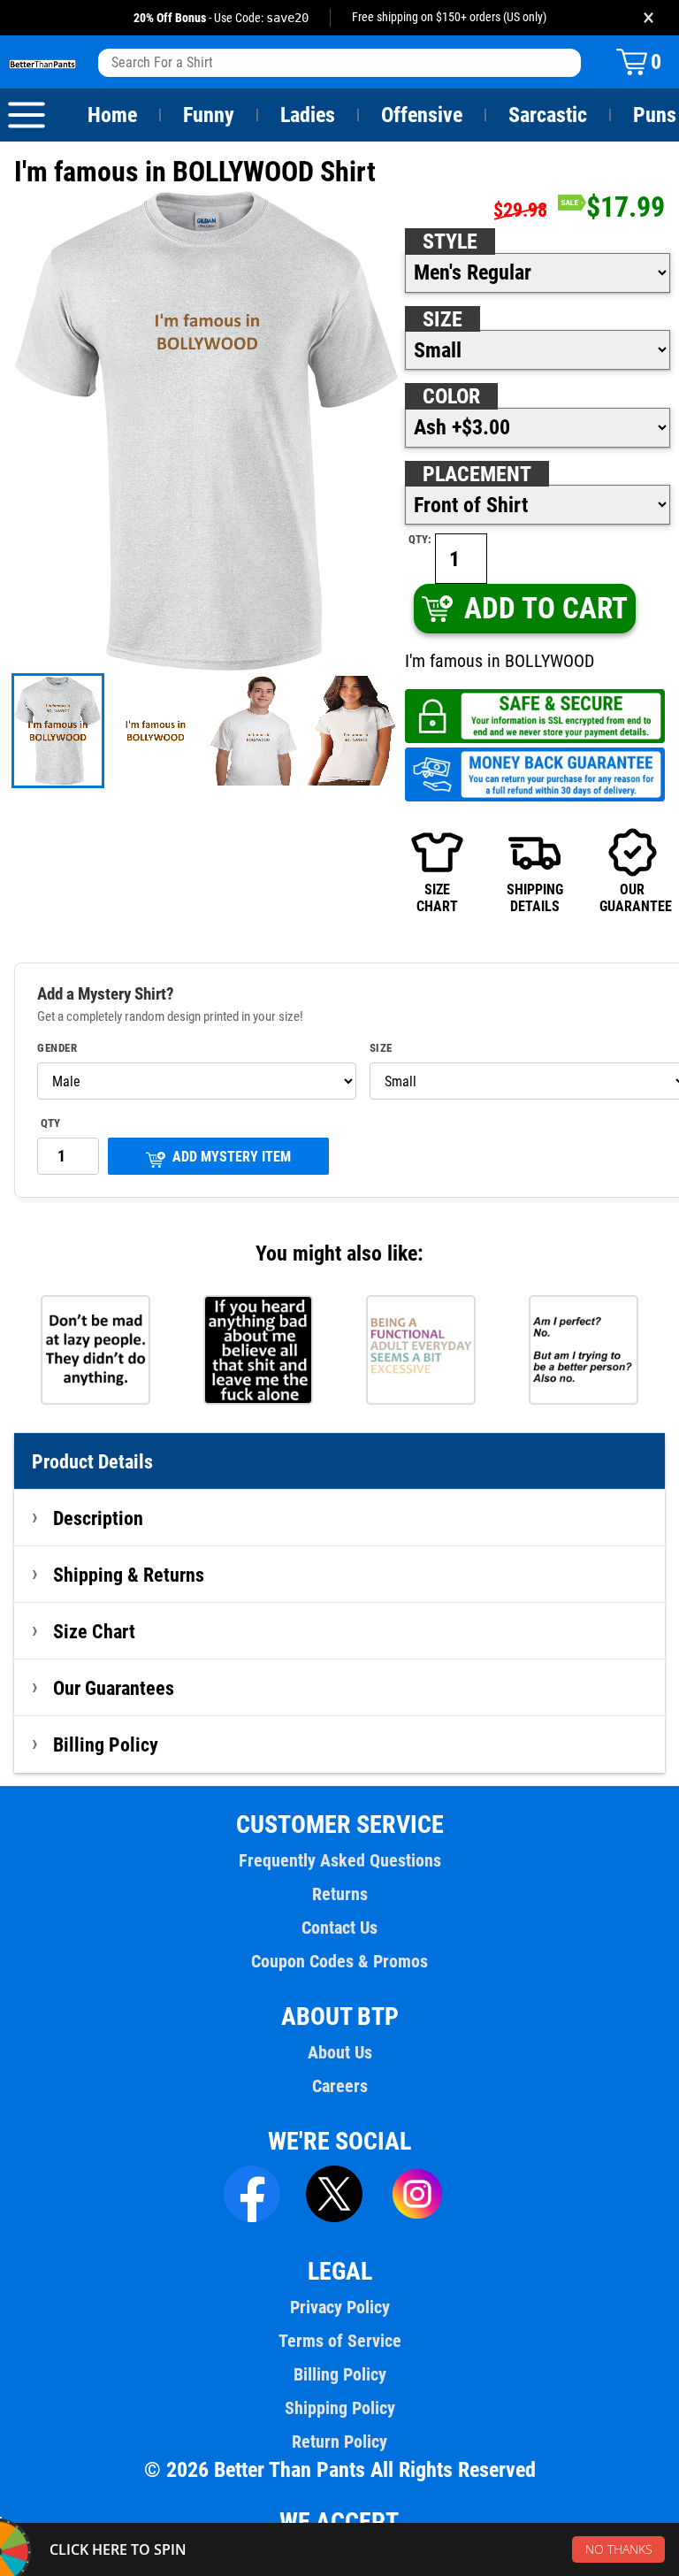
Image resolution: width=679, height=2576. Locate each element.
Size (442, 319)
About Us (340, 2052)
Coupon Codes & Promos (339, 1961)
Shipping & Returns (129, 1575)
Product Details (92, 1461)
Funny (209, 115)
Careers (340, 2086)
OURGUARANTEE (632, 897)
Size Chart (94, 1631)
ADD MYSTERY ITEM (232, 1157)
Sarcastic (548, 115)
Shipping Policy (340, 2408)
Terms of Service (340, 2341)
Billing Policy (106, 1744)
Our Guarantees (114, 1688)
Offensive (422, 115)
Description (98, 1518)
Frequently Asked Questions (340, 1860)
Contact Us (339, 1928)
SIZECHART (437, 897)
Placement (477, 474)
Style (450, 241)
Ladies (308, 115)
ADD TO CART (546, 608)
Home (112, 115)
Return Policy (339, 2442)
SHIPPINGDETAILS (535, 897)
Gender (57, 1048)
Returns (340, 1894)
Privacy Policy (340, 2307)
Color (451, 396)
